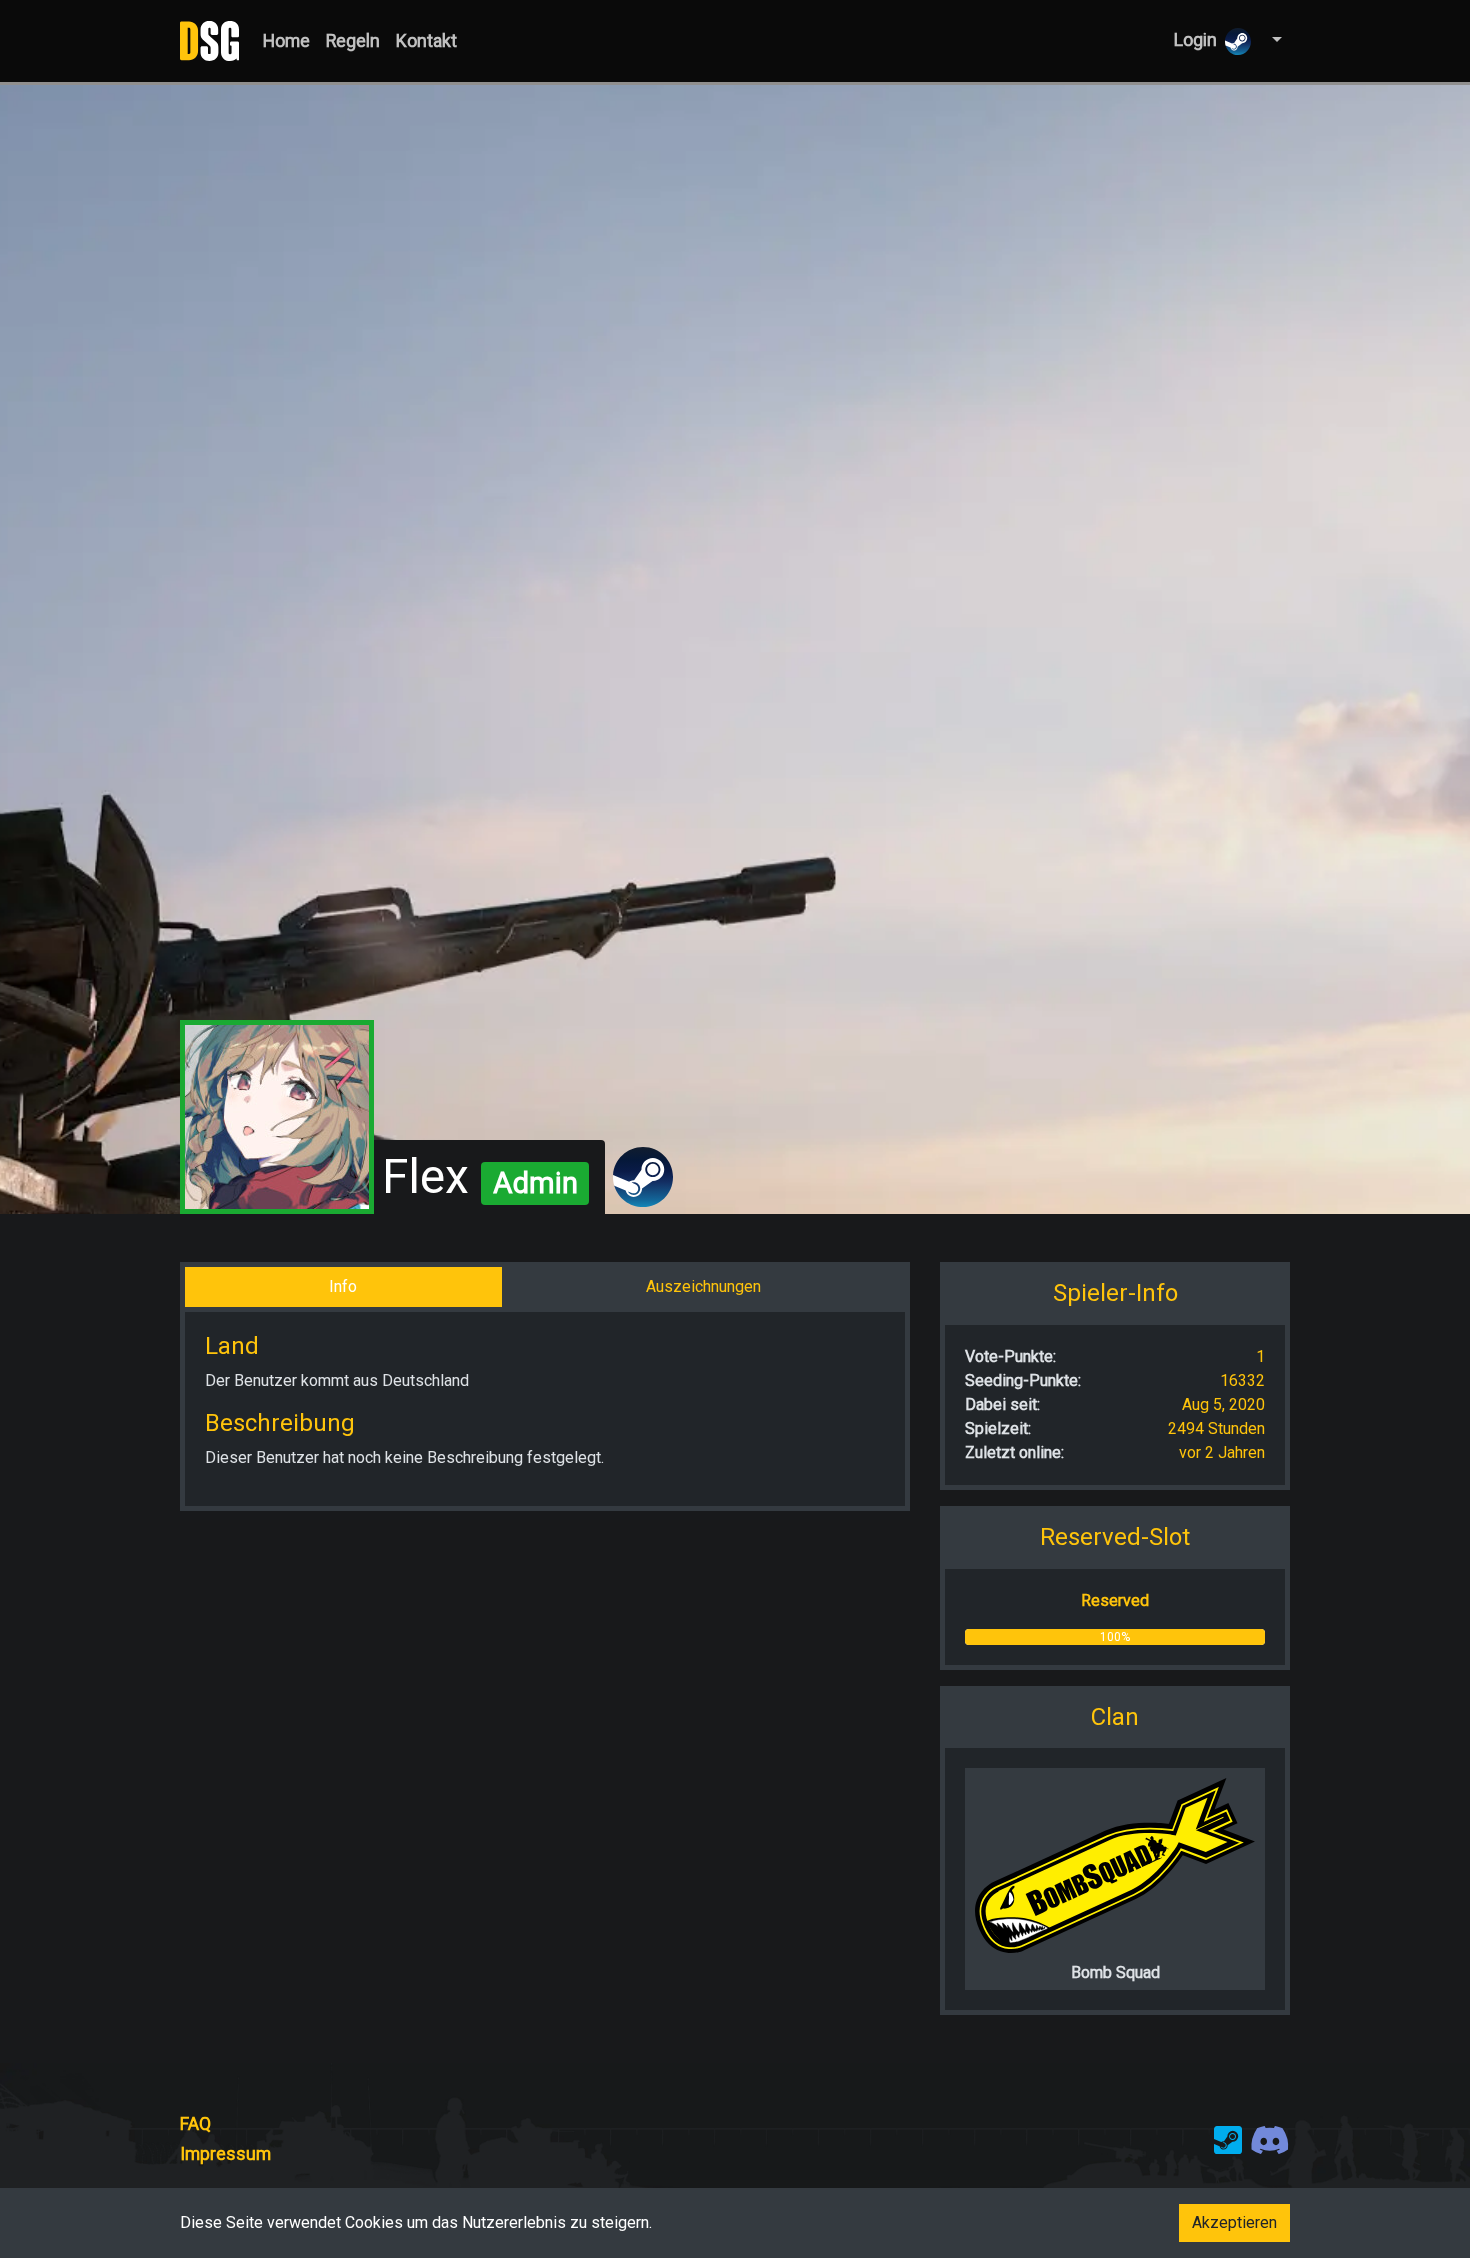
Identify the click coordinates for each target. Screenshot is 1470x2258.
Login (1195, 40)
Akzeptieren (1234, 2222)
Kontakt (426, 41)
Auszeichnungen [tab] (703, 1286)
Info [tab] (343, 1286)
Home (286, 41)
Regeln (353, 41)
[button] (1274, 40)
